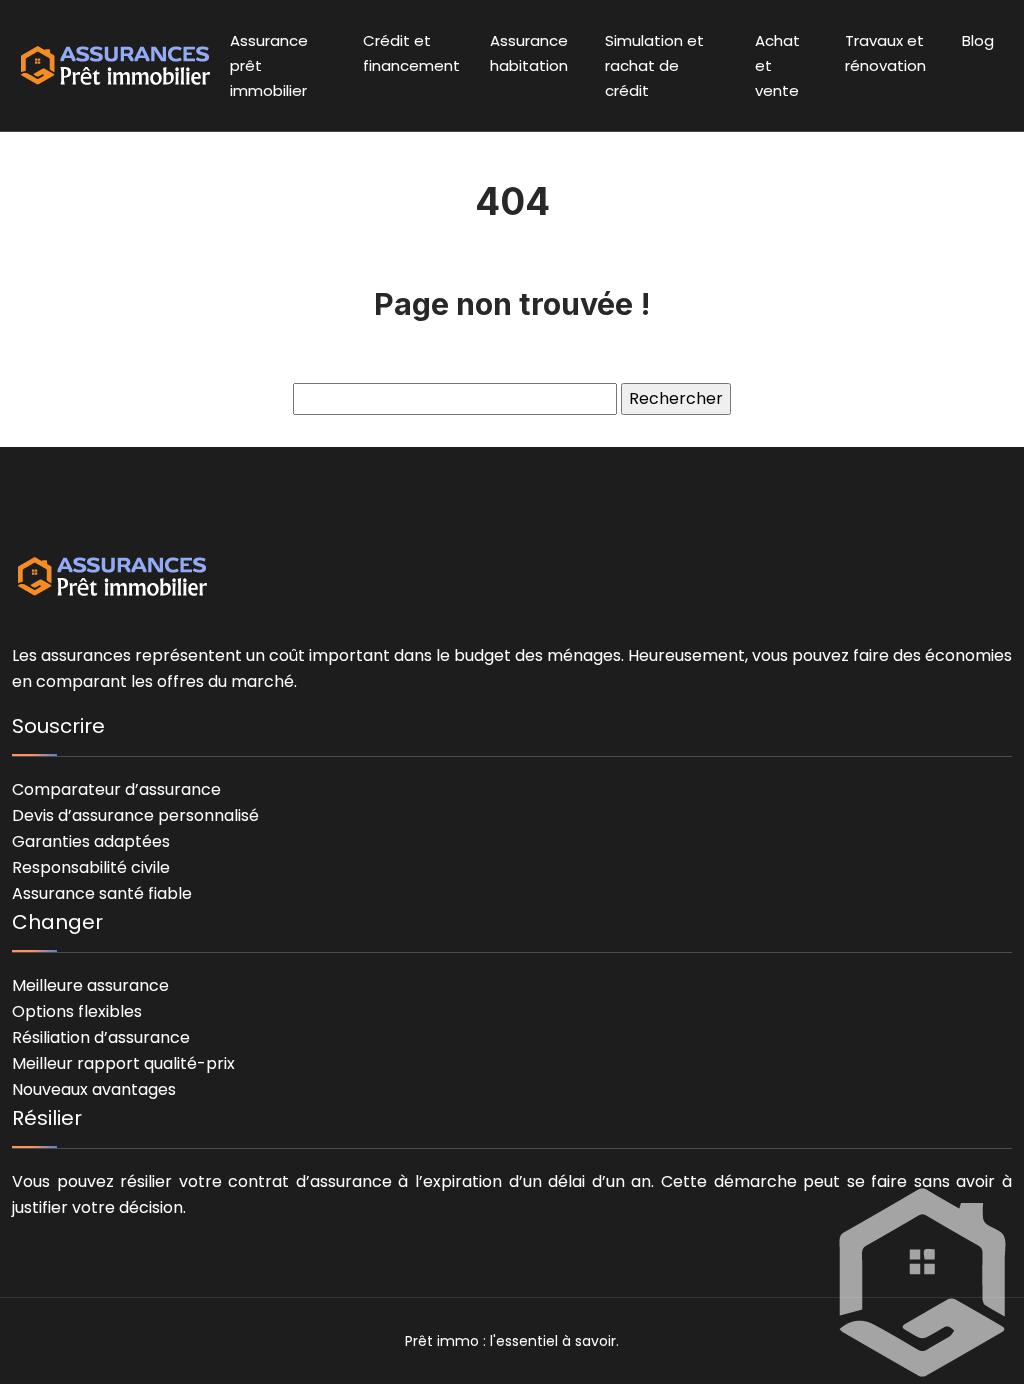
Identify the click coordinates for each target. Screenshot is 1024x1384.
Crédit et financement (411, 53)
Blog (978, 40)
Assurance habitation (529, 53)
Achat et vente (777, 65)
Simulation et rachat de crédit (654, 65)
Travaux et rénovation (885, 53)
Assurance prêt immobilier (269, 65)
